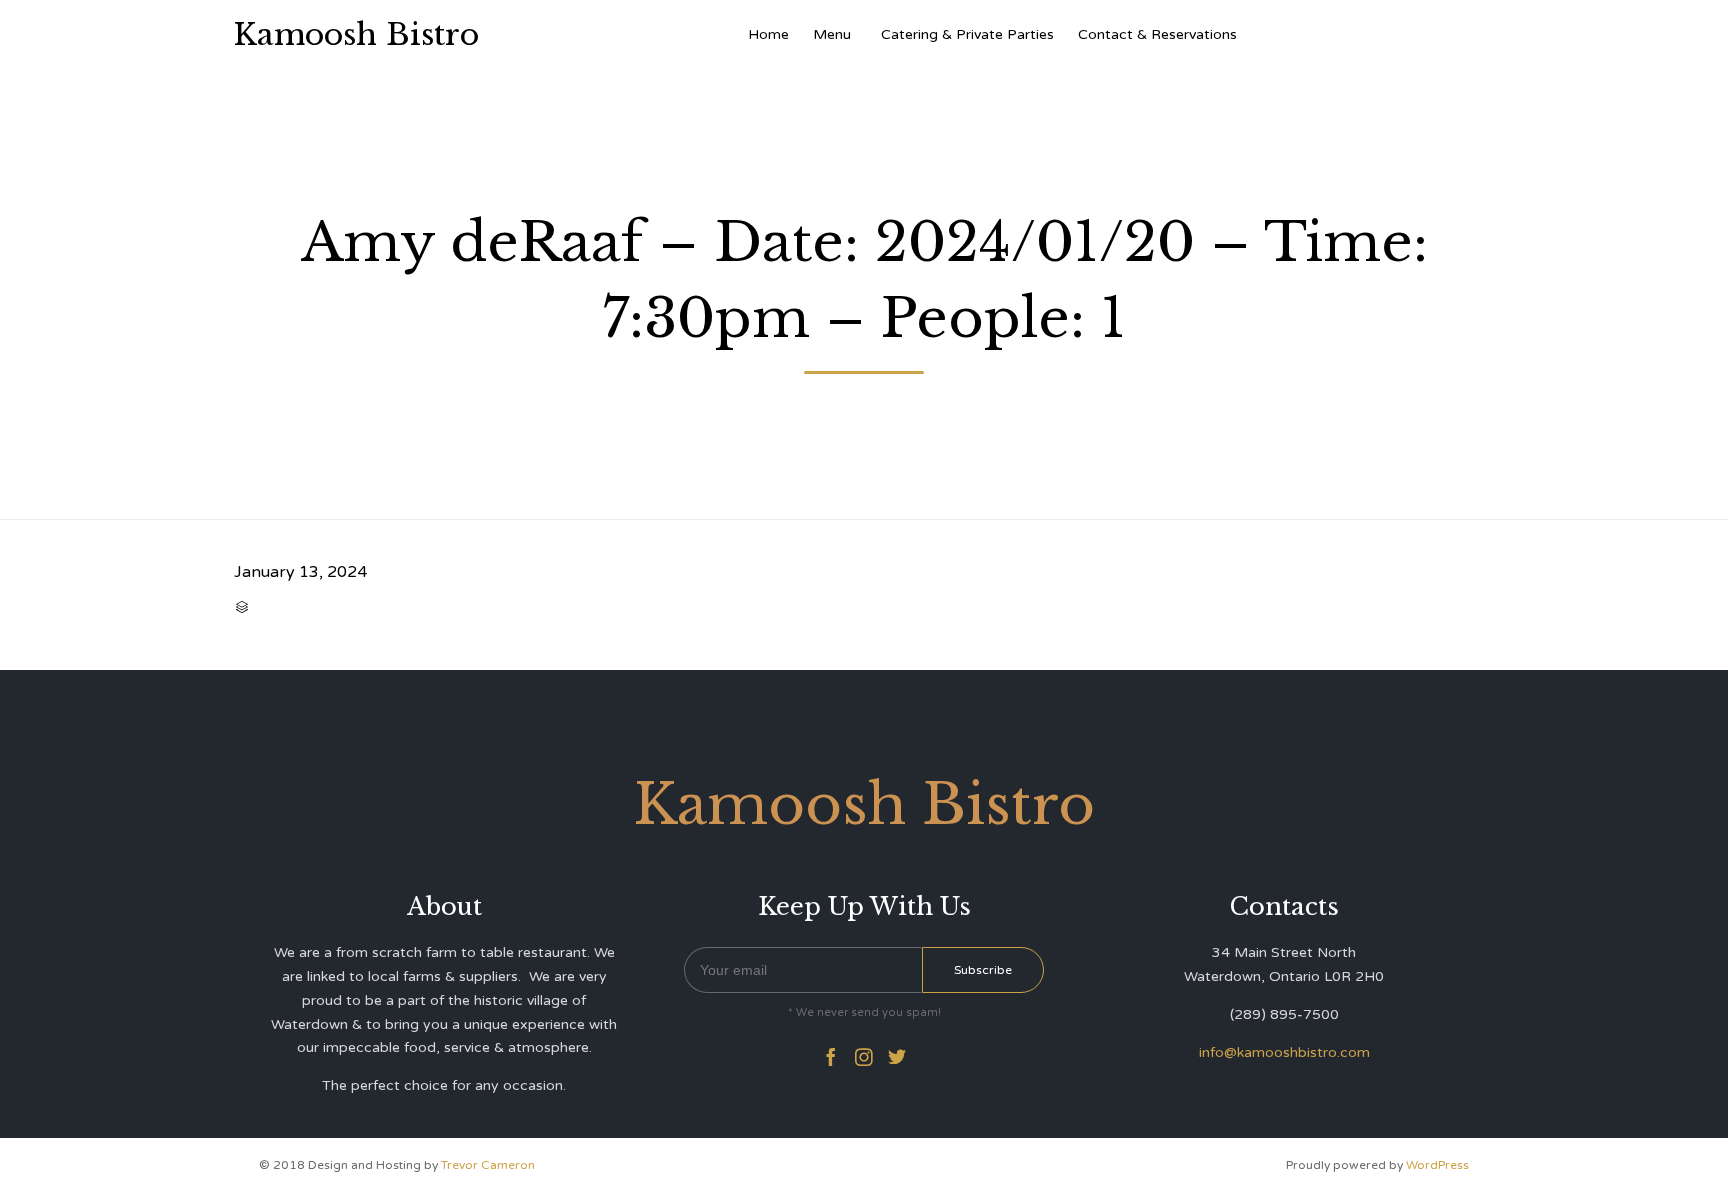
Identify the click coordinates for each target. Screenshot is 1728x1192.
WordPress (1437, 1165)
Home (768, 34)
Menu (832, 34)
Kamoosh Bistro (356, 35)
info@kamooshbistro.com (1284, 1052)
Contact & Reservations (1157, 34)
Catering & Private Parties (967, 34)
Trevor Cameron (488, 1165)
